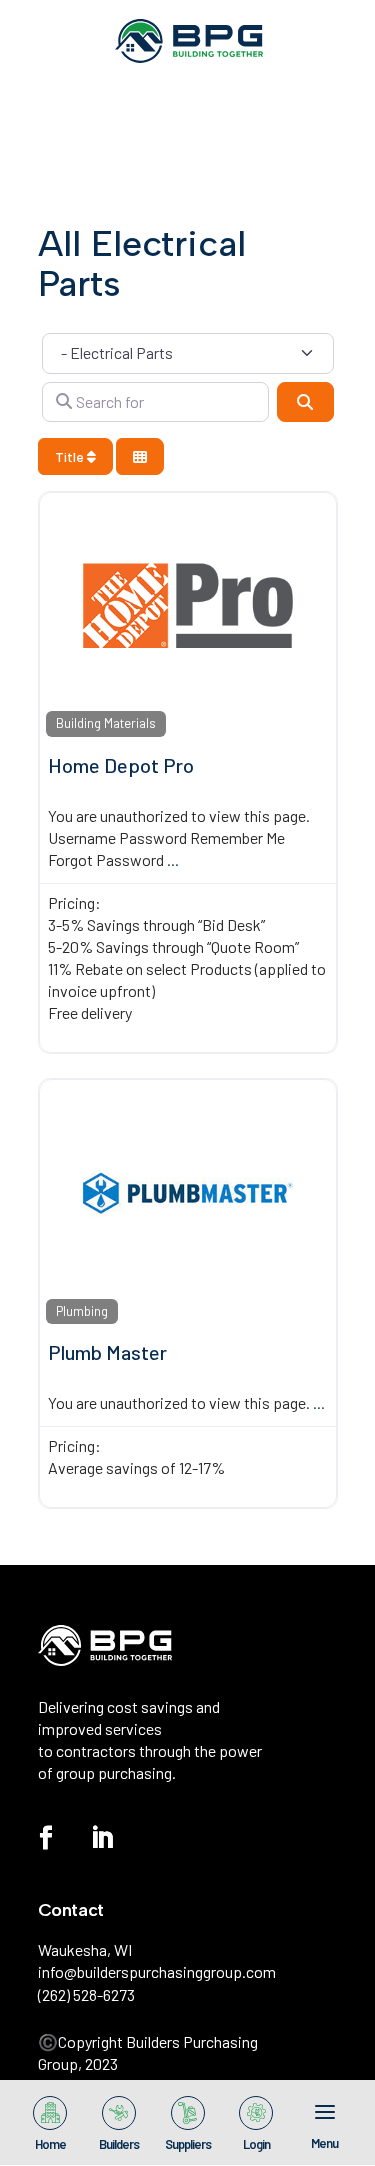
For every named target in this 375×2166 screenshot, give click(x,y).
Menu (324, 2142)
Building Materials (106, 723)
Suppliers (188, 2143)
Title (71, 456)
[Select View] (140, 456)
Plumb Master (107, 1352)
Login (256, 2143)
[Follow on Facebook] (46, 1838)
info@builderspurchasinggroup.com (157, 1971)
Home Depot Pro (121, 765)
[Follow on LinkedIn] (102, 1838)
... (173, 859)
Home (50, 2143)
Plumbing (82, 1311)
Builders (119, 2143)
